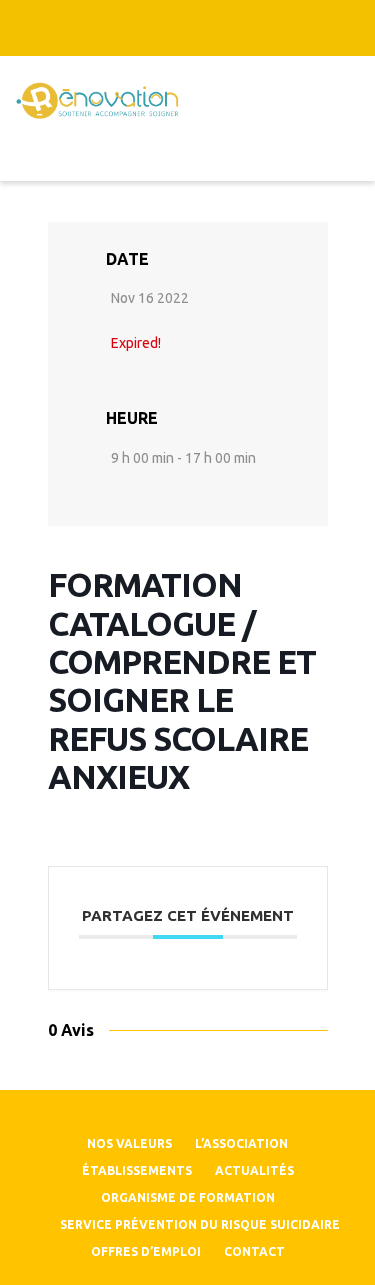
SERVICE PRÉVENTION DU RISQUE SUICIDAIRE (200, 1224)
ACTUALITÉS (254, 1170)
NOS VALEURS (129, 1143)
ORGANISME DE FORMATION (188, 1197)
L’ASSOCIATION (241, 1143)
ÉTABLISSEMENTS (137, 1170)
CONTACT (254, 1251)
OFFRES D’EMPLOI (146, 1251)
